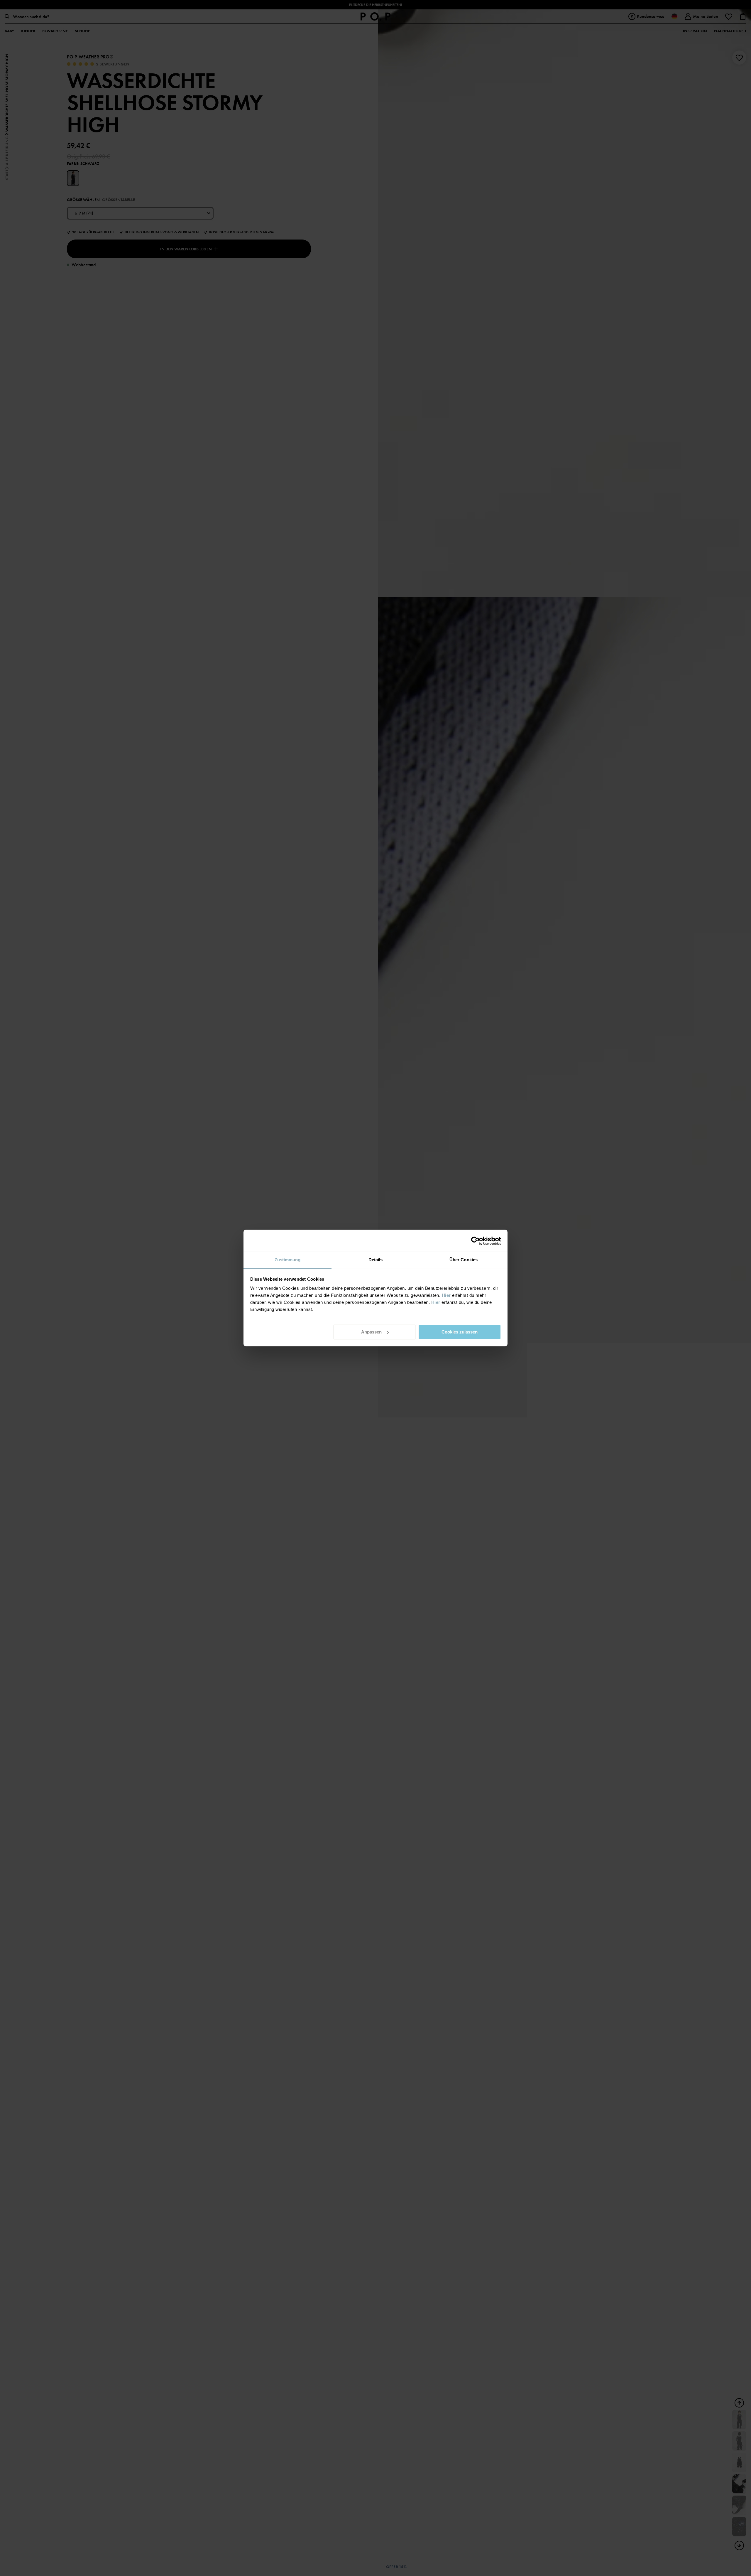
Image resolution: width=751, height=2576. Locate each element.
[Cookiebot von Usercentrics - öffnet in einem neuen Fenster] (475, 1241)
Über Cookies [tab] (464, 1260)
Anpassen (371, 1332)
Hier (446, 1295)
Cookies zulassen (460, 1332)
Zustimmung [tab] (288, 1260)
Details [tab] (376, 1260)
